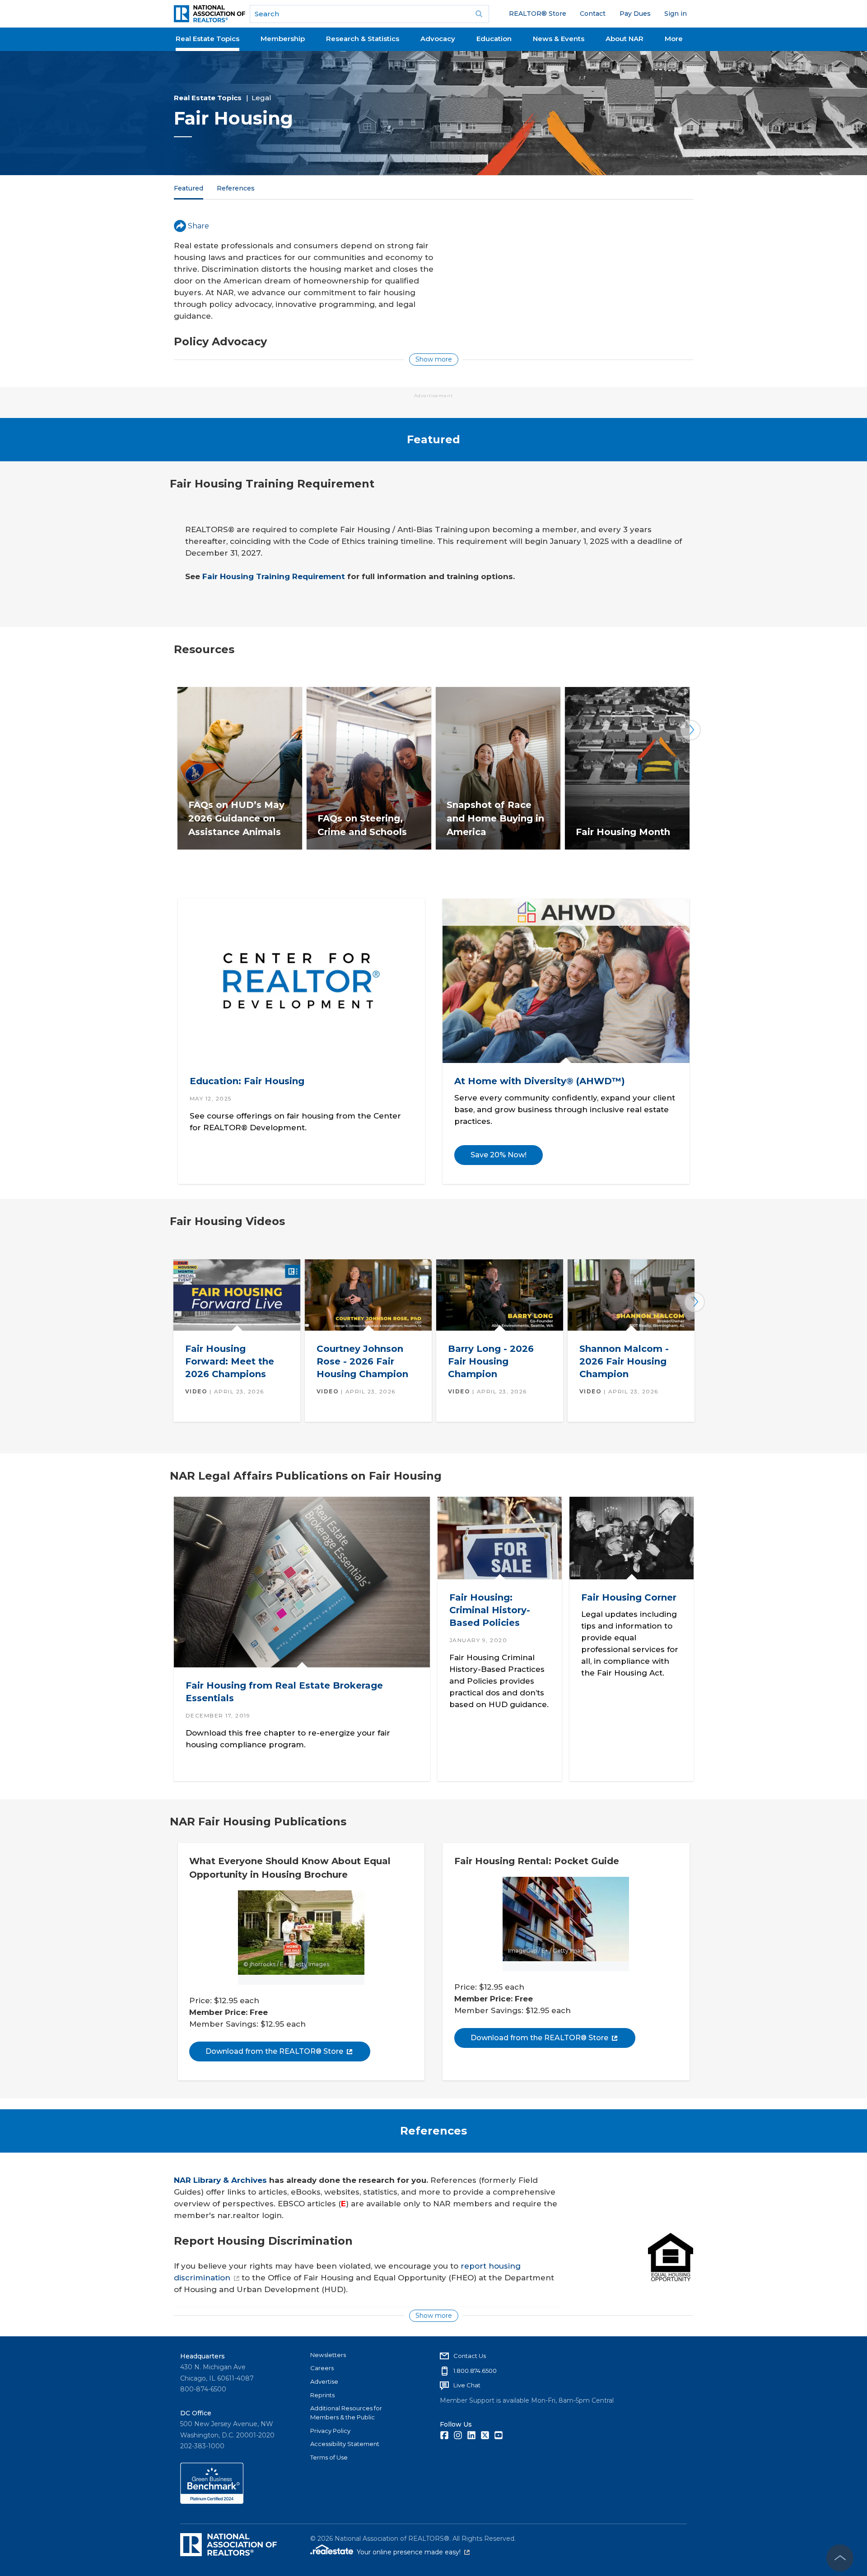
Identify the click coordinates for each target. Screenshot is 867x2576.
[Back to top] (840, 2558)
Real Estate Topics (207, 39)
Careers (322, 2368)
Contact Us (470, 2356)
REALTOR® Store (538, 14)
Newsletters (328, 2355)
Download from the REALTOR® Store (274, 2051)
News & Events (559, 39)
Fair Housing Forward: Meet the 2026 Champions (230, 1361)
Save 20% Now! (499, 1155)
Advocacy (438, 39)
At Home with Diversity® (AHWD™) (540, 1081)
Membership (283, 39)
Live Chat (467, 2385)
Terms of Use (329, 2457)
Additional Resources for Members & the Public (346, 2413)
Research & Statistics (363, 39)
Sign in (676, 14)
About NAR (625, 39)
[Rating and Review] (212, 2502)
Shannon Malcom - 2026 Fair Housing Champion (624, 1361)
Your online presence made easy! (413, 2552)
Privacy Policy (330, 2431)
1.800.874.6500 (475, 2371)
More (674, 39)
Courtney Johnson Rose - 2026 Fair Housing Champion (362, 1361)
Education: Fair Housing (247, 1081)
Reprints (322, 2395)
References (236, 188)
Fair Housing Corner (628, 1597)
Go (479, 14)
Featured (189, 188)
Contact (593, 14)
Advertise (324, 2381)
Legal (261, 98)
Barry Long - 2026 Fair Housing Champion (491, 1361)
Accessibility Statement (345, 2444)
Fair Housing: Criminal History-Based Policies (489, 1610)
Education (494, 39)
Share (198, 226)
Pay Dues (635, 14)
